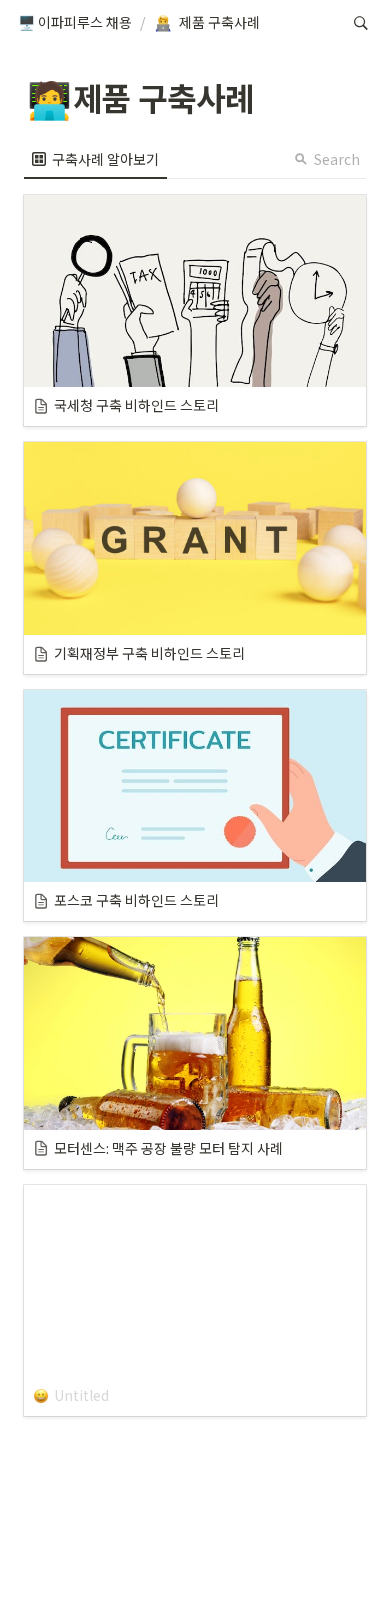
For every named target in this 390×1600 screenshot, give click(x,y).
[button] (75, 23)
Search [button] (337, 159)
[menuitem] (95, 159)
